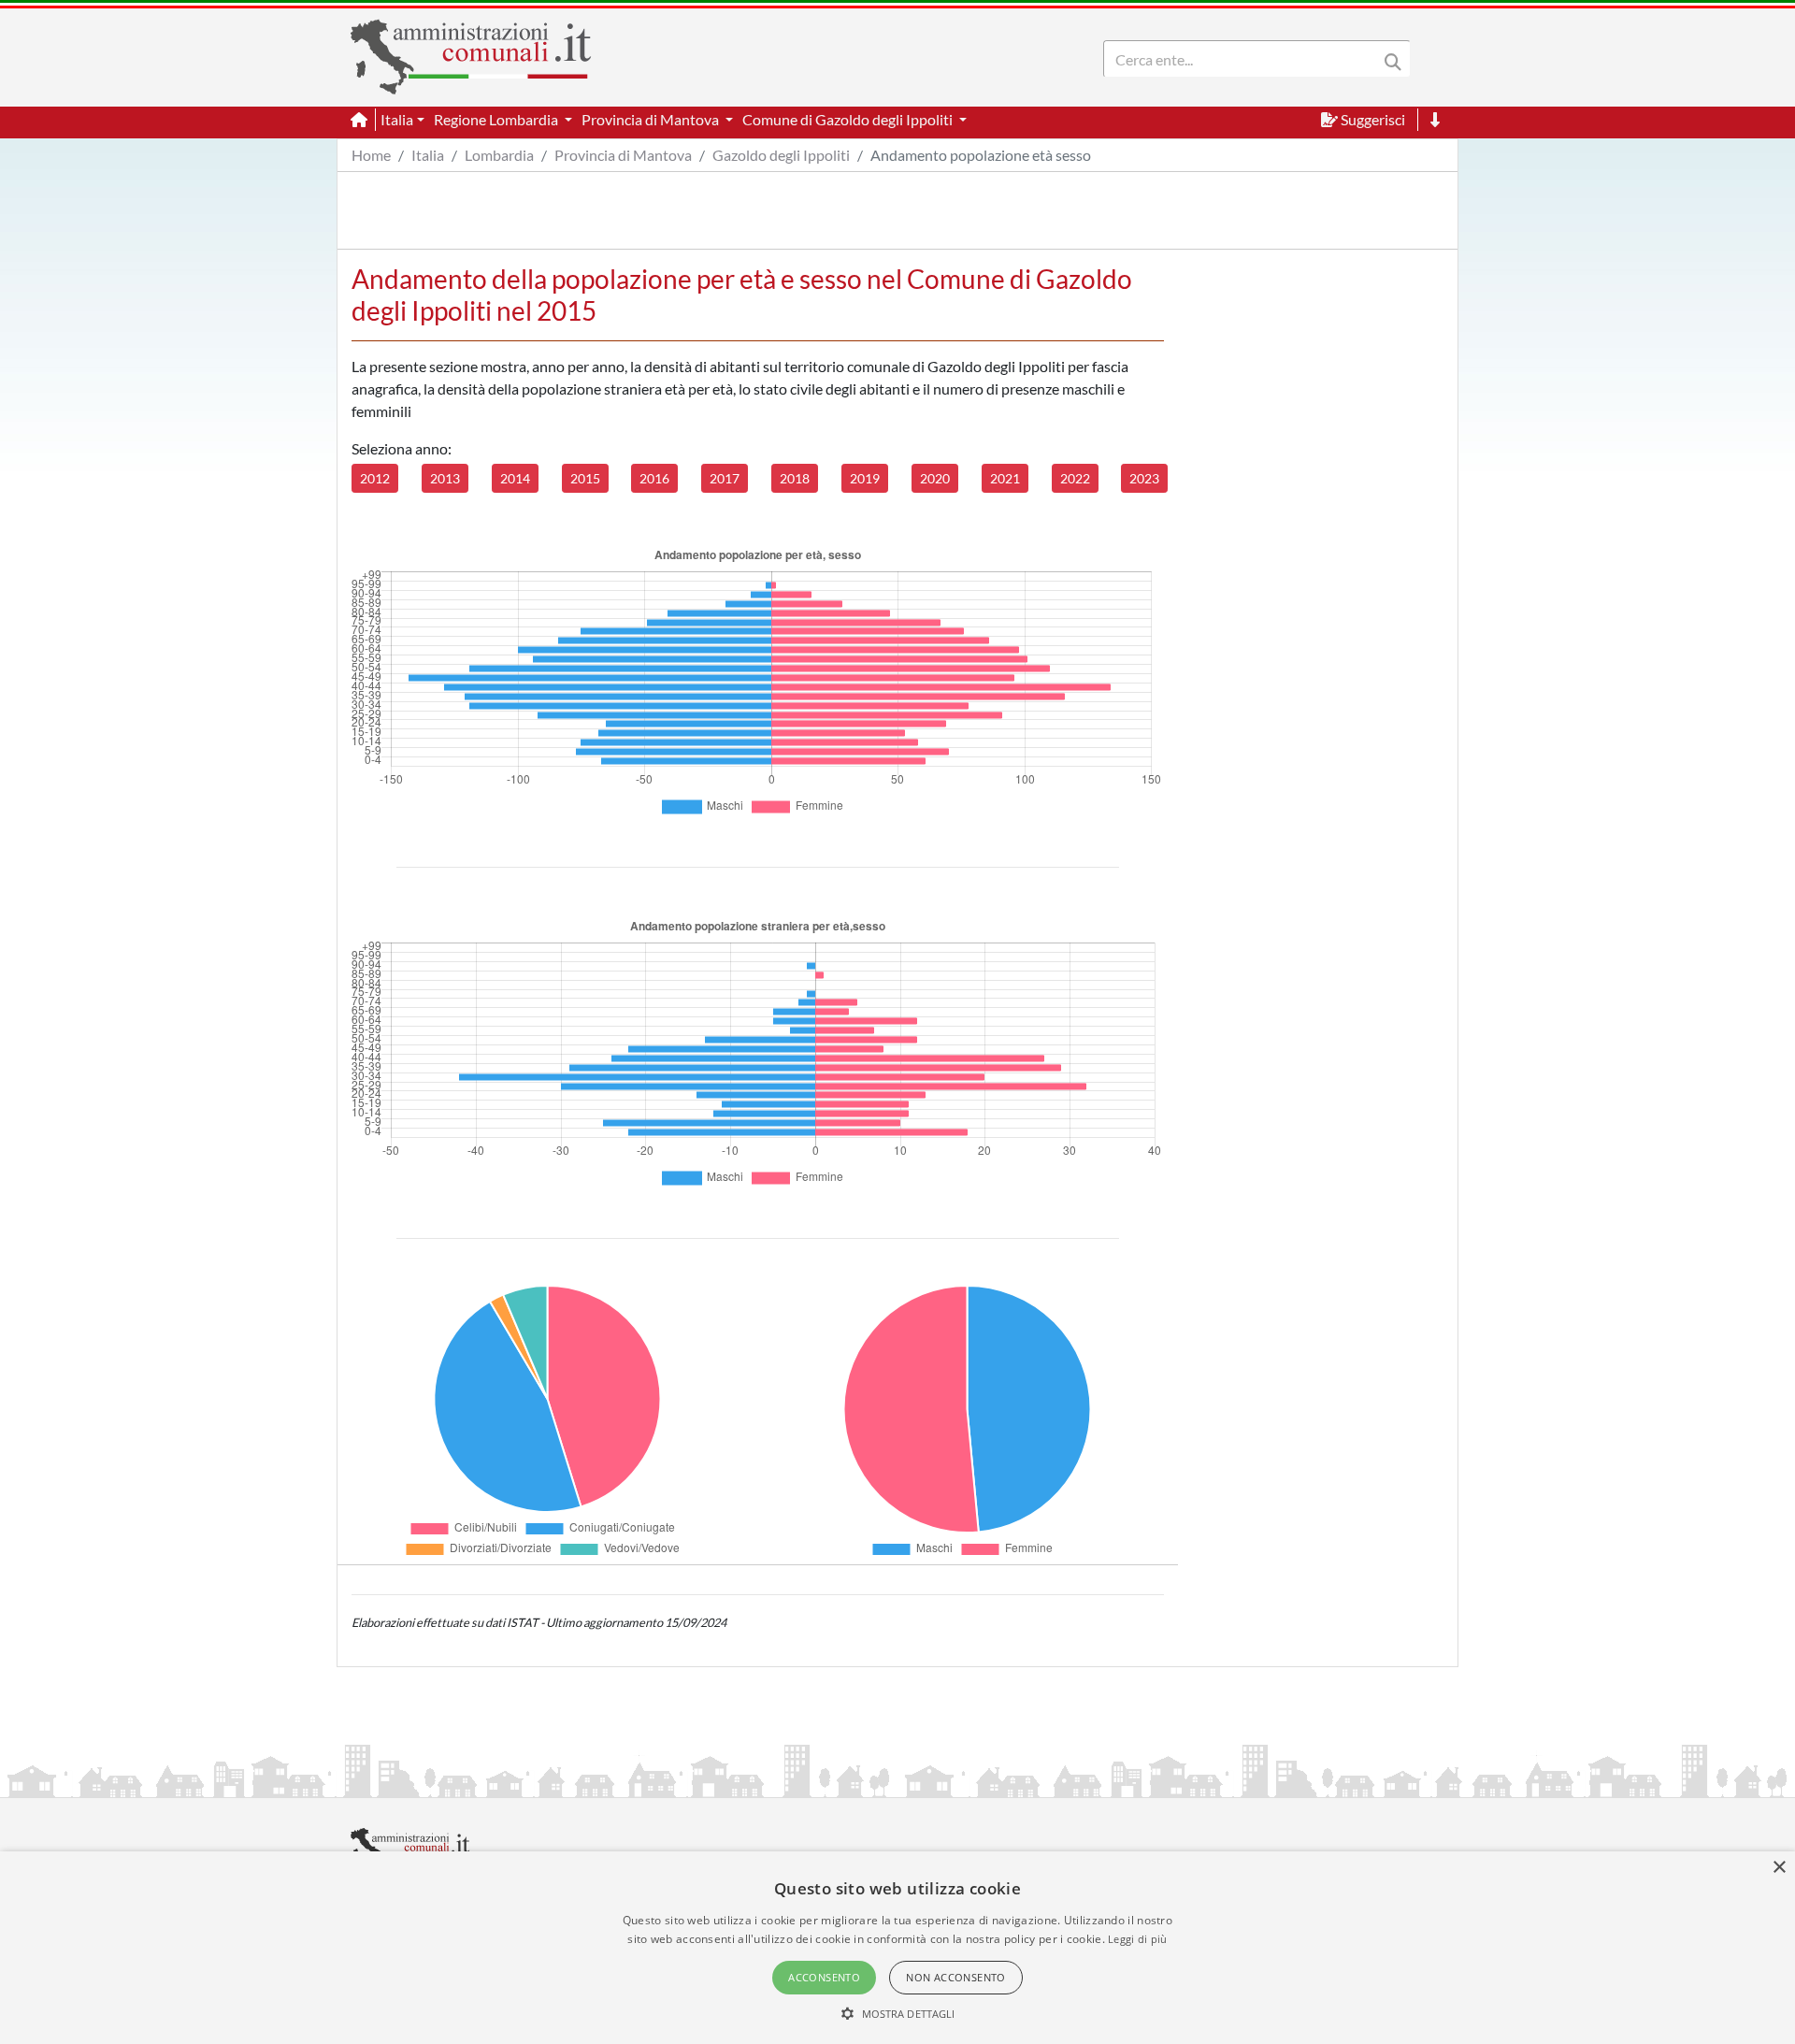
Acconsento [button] (824, 1977)
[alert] (897, 1948)
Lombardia (499, 155)
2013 (445, 478)
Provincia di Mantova (623, 155)
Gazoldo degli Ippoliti (781, 155)
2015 (585, 478)
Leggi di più (1138, 1939)
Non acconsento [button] (956, 1977)
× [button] (1779, 1868)
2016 (654, 478)
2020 (935, 478)
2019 (865, 478)
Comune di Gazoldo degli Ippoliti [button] (849, 119)
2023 (1144, 478)
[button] (898, 2013)
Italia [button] (397, 119)
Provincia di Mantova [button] (652, 119)
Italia (428, 155)
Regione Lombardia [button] (497, 119)
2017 (725, 478)
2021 (1005, 478)
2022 (1075, 478)
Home (371, 155)
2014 (515, 478)
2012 (375, 478)
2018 (795, 478)
